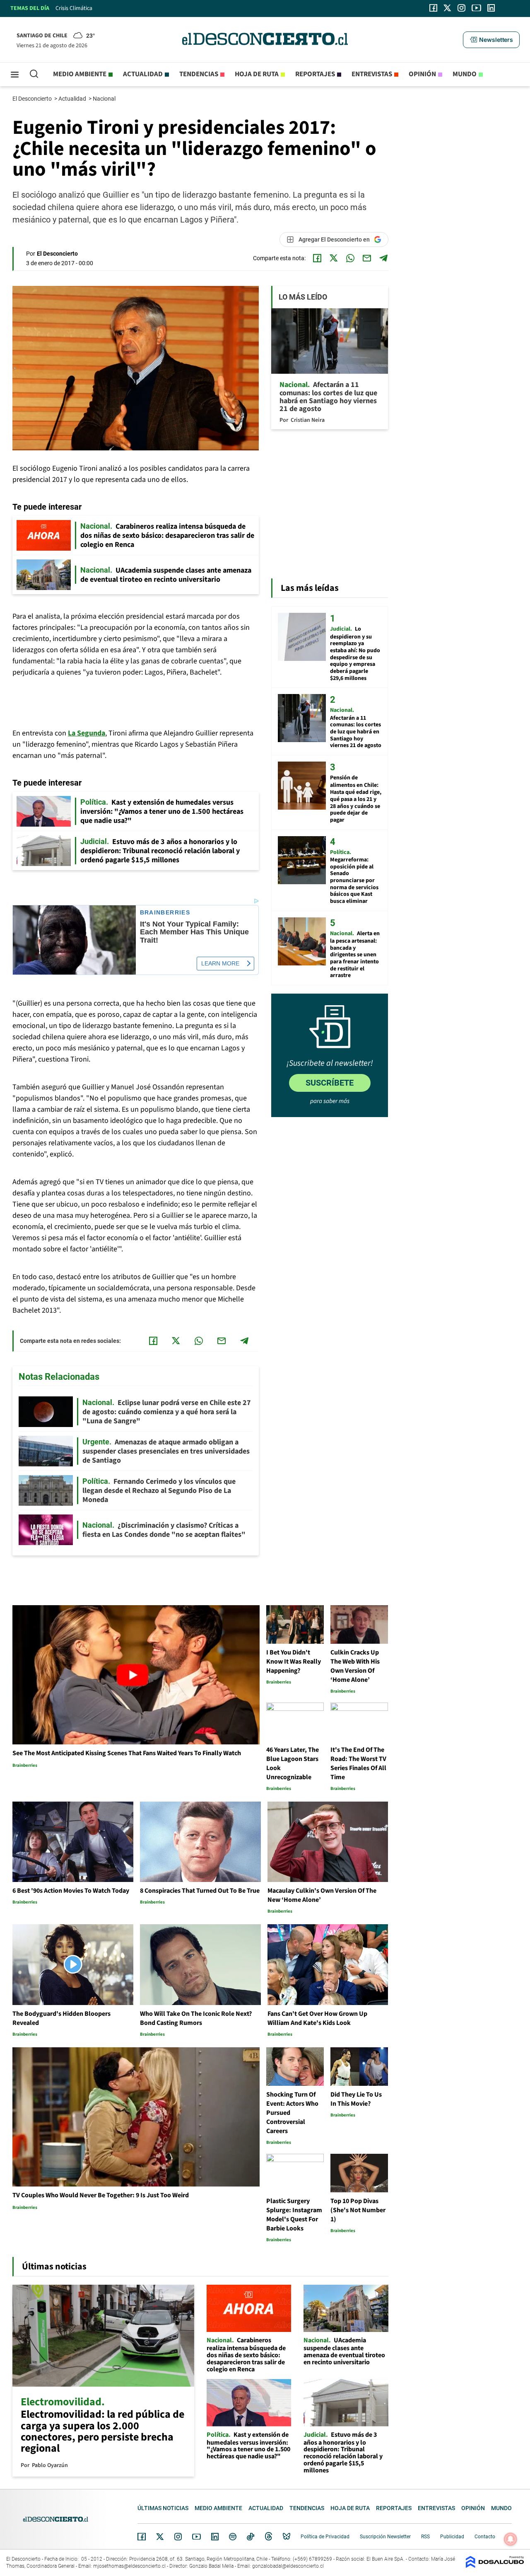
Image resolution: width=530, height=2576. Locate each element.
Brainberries (165, 913)
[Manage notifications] (511, 2539)
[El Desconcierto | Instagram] (461, 8)
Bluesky (287, 2537)
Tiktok (251, 2537)
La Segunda (87, 733)
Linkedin (215, 2537)
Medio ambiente (80, 74)
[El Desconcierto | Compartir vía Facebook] (317, 258)
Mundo (465, 74)
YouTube (196, 2537)
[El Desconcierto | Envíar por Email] (367, 258)
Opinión (422, 74)
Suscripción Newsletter (385, 2537)
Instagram (178, 2537)
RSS (425, 2537)
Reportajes (315, 74)
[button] (491, 40)
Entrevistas (372, 74)
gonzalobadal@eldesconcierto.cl (288, 2566)
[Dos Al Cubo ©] (495, 2566)
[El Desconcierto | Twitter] (448, 8)
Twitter (160, 2537)
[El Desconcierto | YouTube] (476, 8)
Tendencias (199, 74)
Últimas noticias (163, 2508)
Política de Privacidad (325, 2537)
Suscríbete (330, 1083)
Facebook (142, 2537)
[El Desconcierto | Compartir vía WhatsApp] (350, 258)
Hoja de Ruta (257, 74)
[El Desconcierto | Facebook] (433, 8)
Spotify (233, 2537)
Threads (269, 2537)
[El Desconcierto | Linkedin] (491, 8)
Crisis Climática (74, 8)
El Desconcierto (33, 99)
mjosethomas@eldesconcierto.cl (129, 2566)
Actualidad (143, 74)
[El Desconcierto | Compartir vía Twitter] (334, 258)
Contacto (485, 2537)
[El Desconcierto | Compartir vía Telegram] (383, 258)
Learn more (220, 963)
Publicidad (452, 2537)
